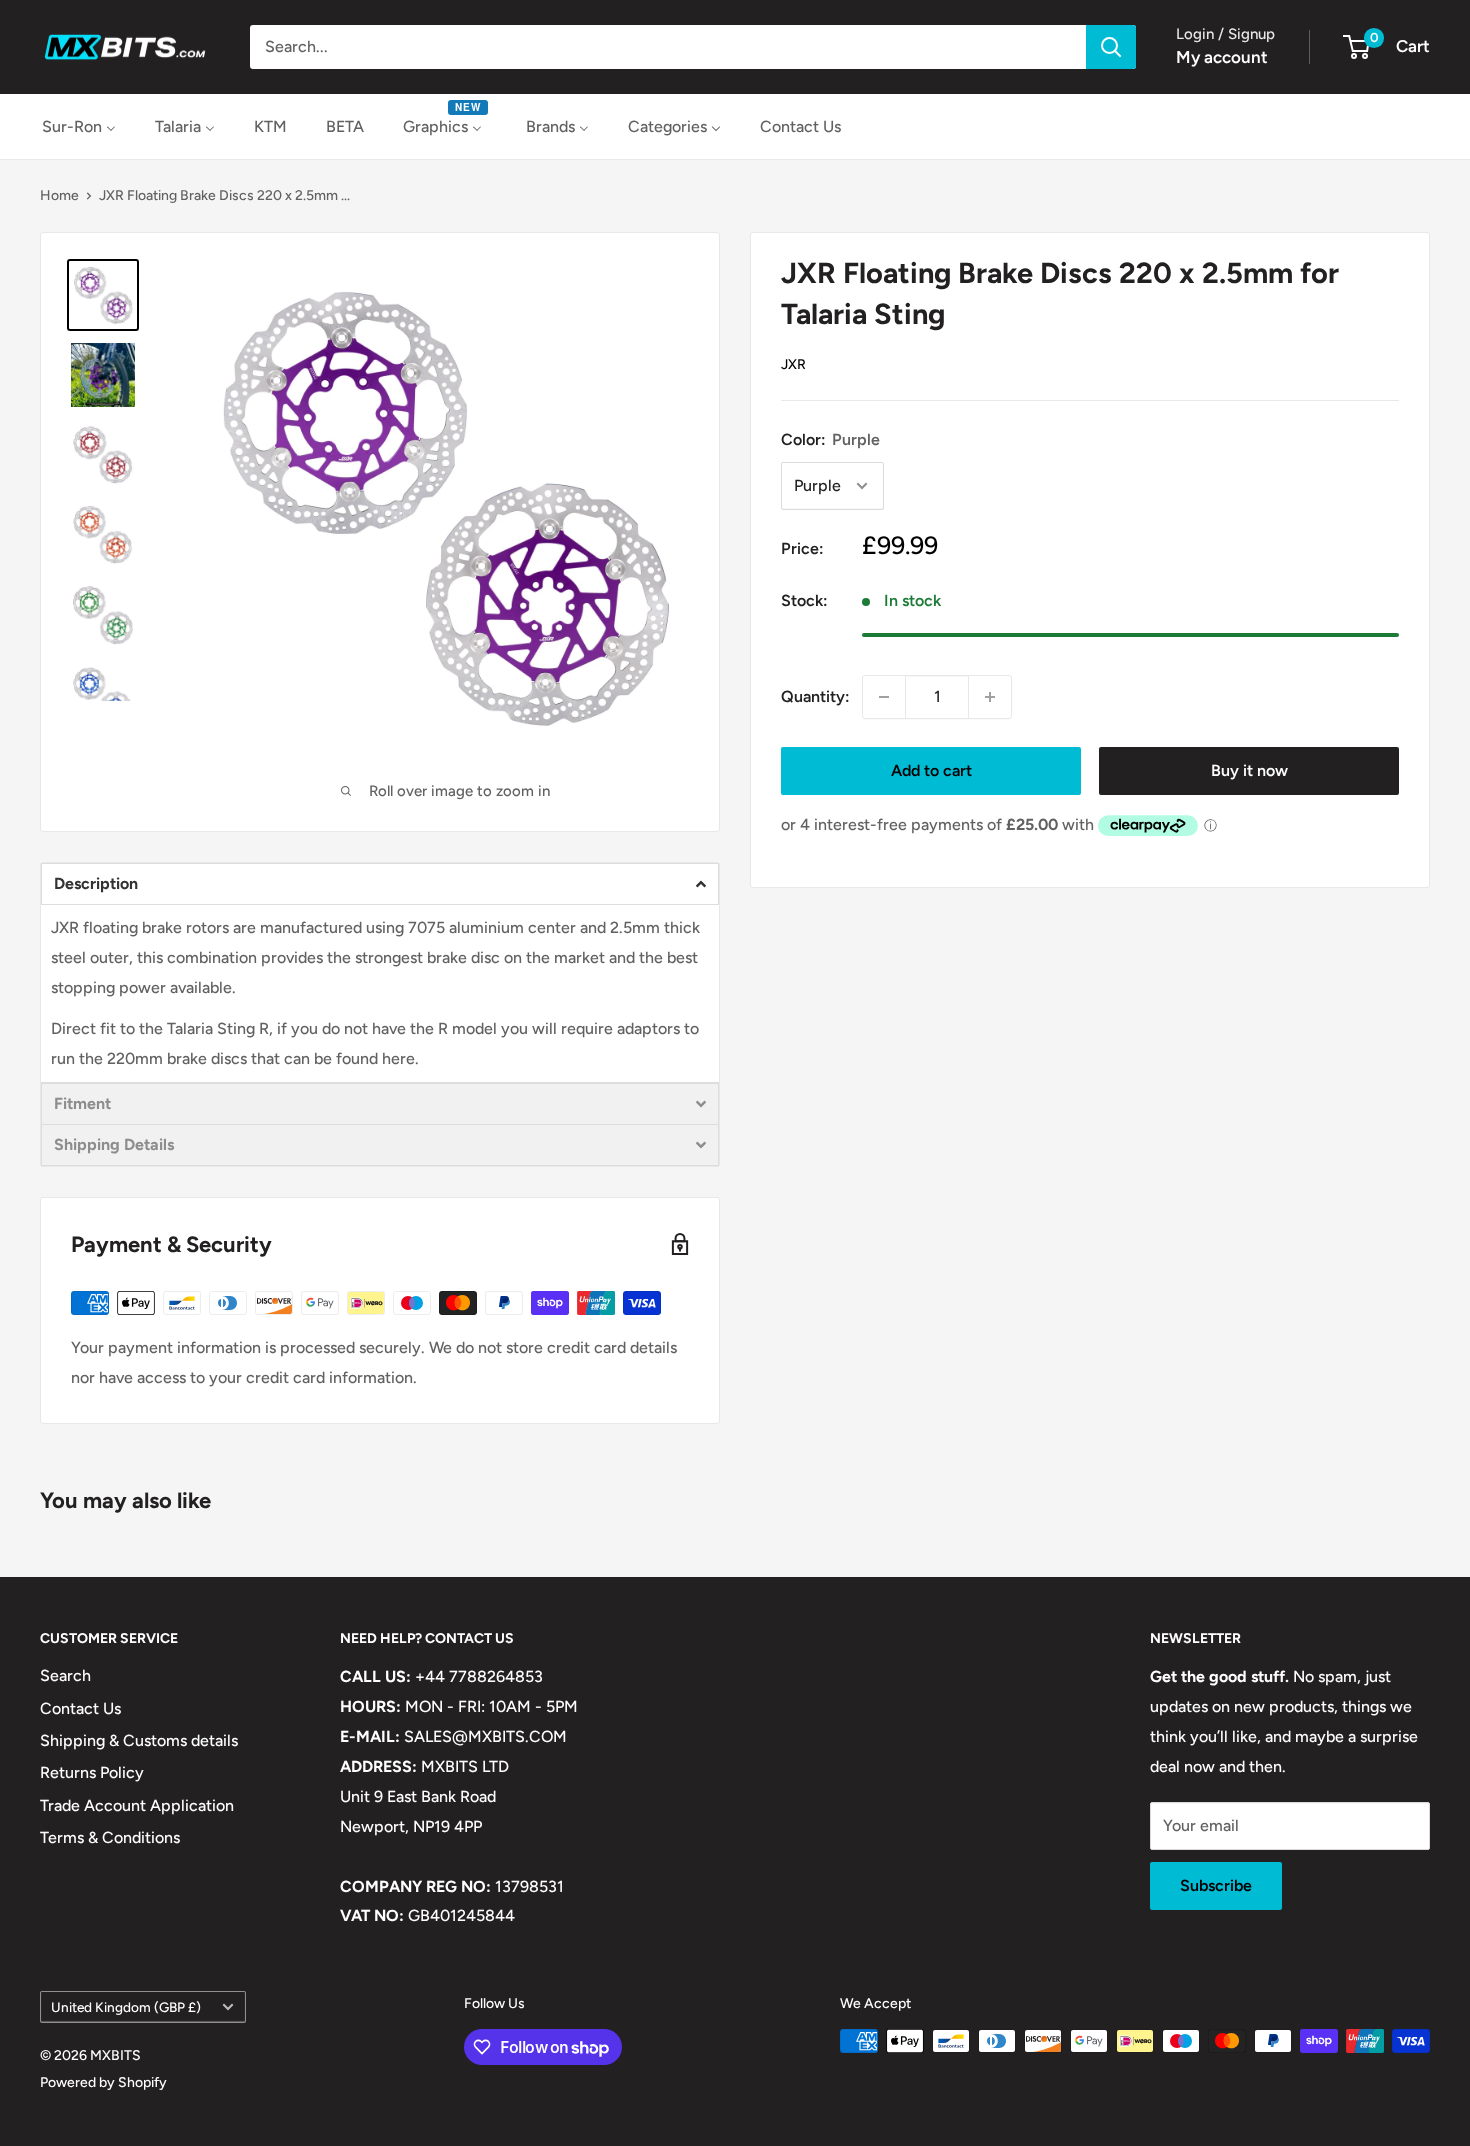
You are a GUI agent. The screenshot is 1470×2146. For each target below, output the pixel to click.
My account (1222, 57)
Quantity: (815, 696)
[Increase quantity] (990, 697)
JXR (793, 364)
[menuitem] (79, 126)
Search (65, 1675)
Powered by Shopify (103, 2082)
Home (59, 195)
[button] (380, 883)
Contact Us (80, 1708)
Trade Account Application (137, 1805)
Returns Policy (92, 1772)
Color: (830, 439)
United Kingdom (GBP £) (126, 2007)
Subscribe (1216, 1885)
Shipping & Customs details (139, 1740)
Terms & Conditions (110, 1837)
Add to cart (931, 770)
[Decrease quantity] (884, 697)
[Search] (1111, 47)
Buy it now (1249, 770)
